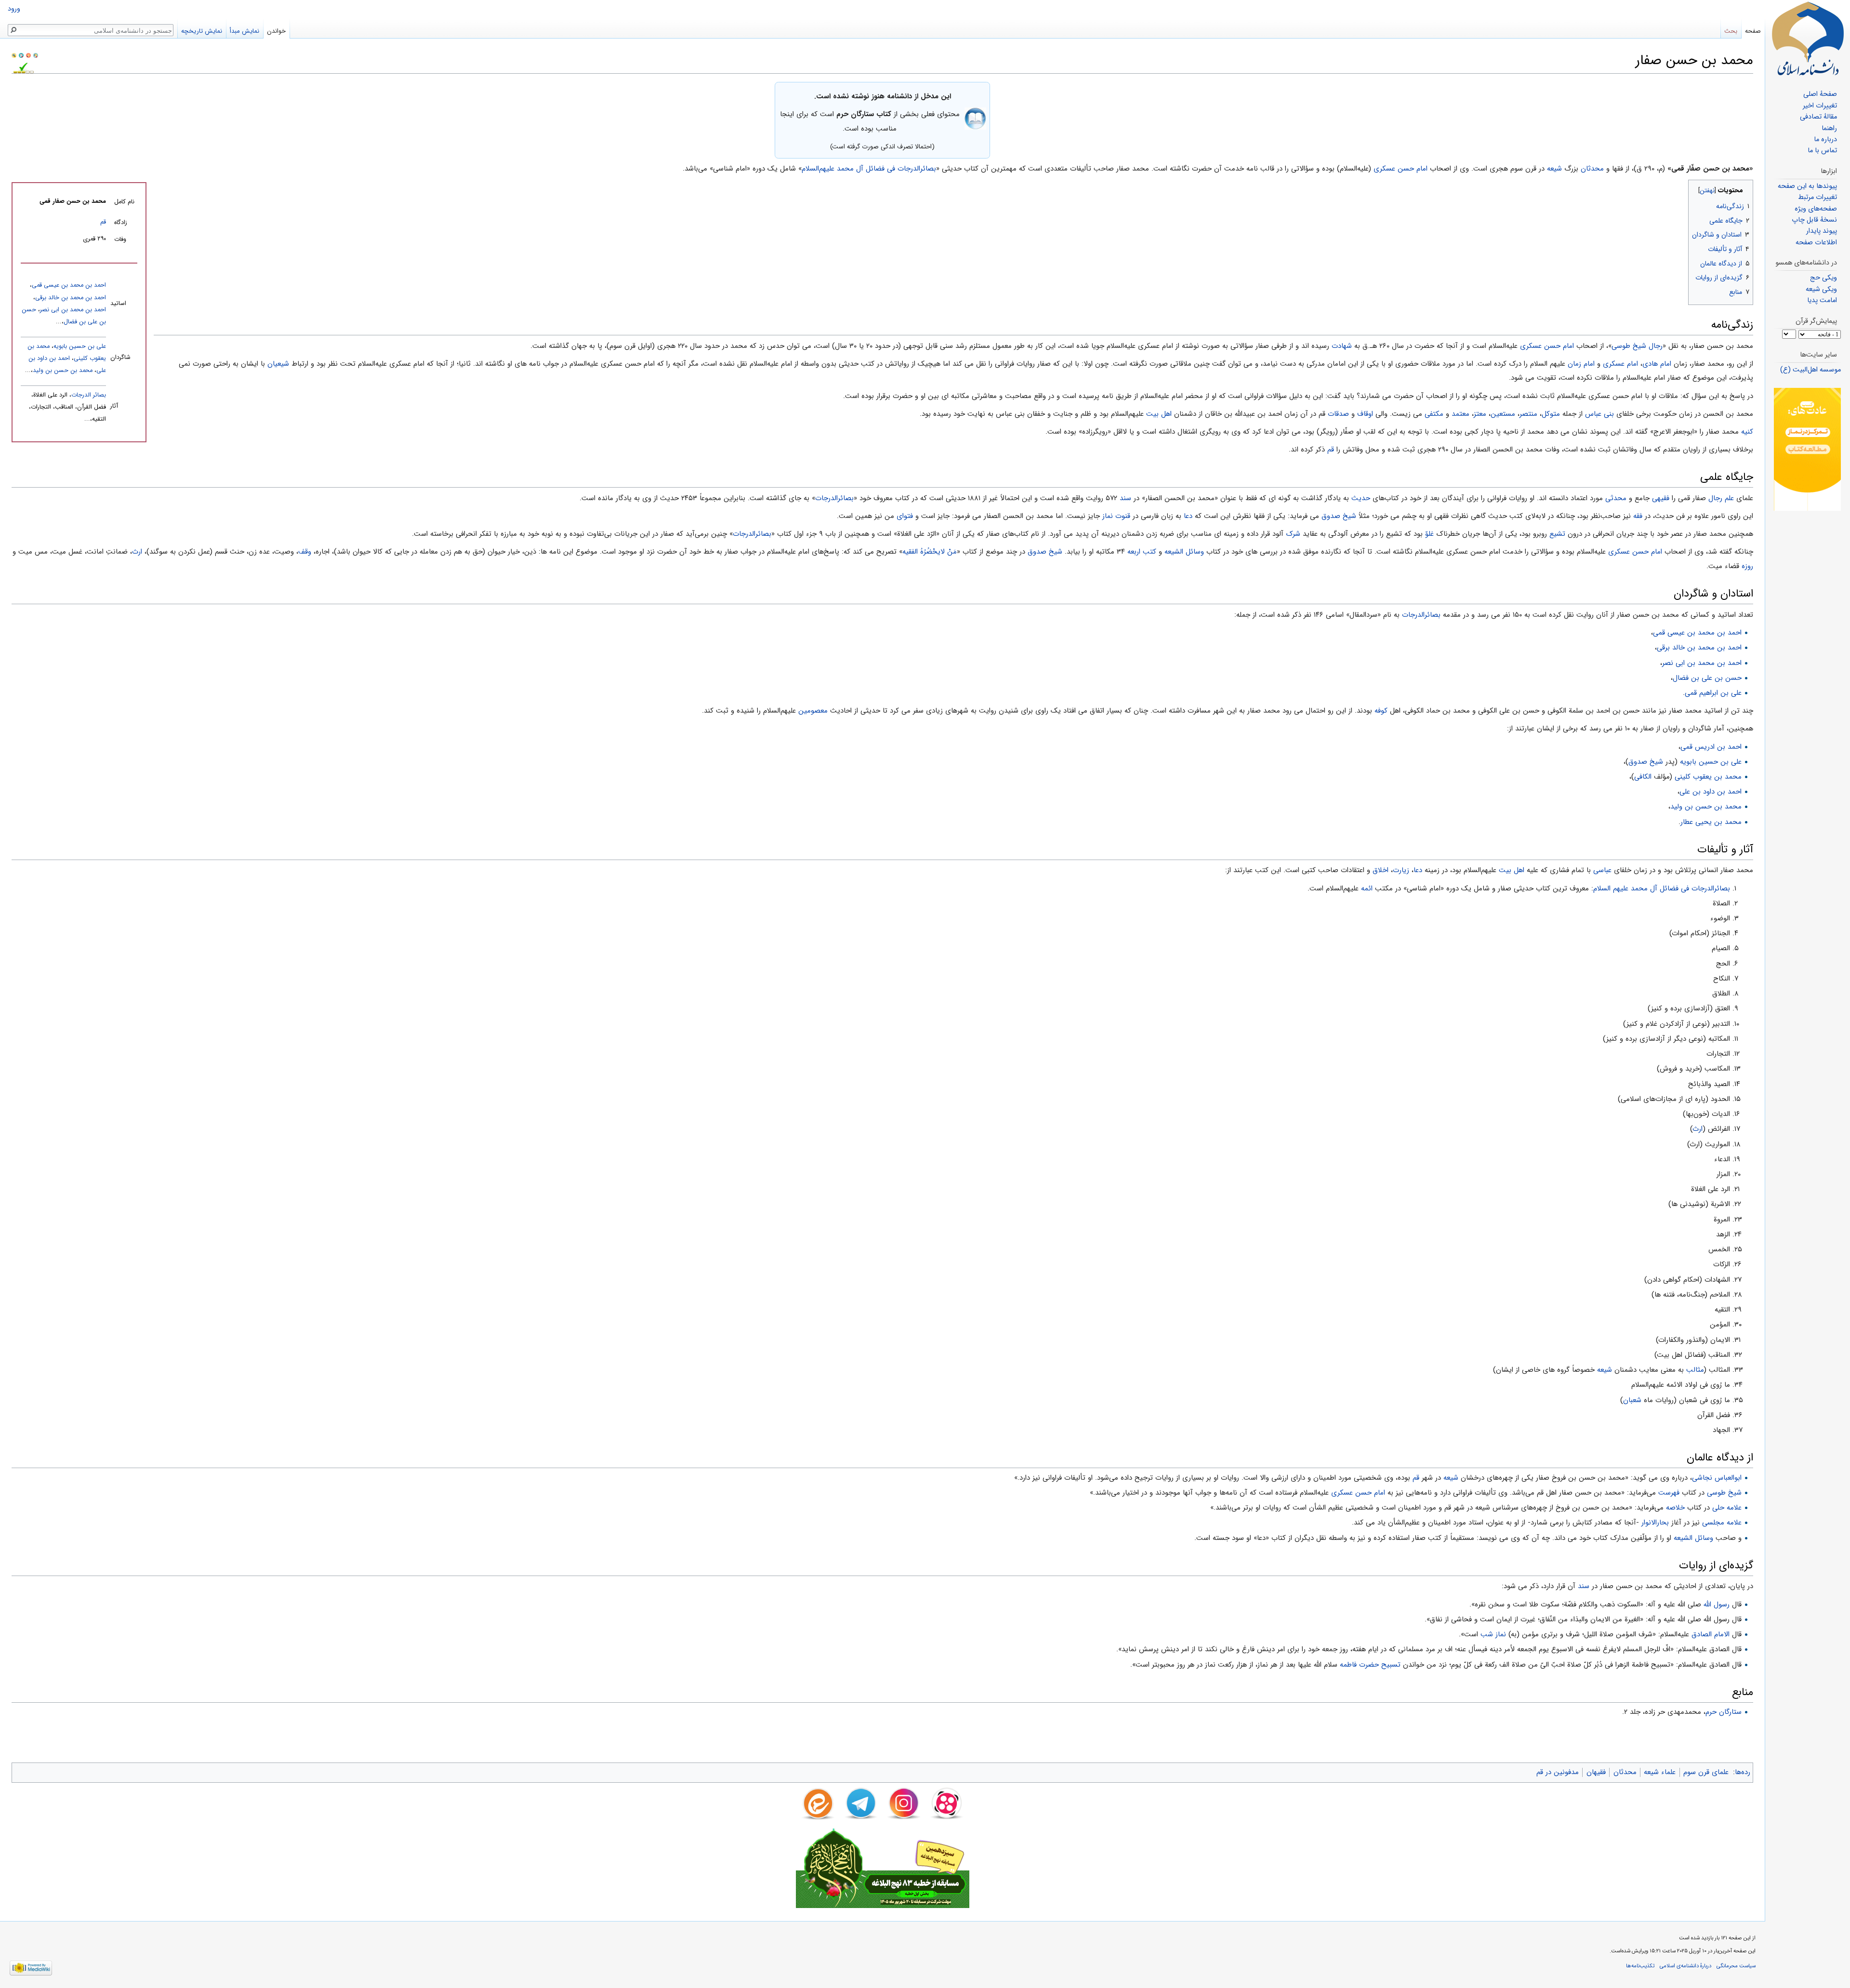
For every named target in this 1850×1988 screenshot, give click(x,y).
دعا (1188, 516)
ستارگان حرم (1724, 1712)
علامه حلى (1727, 1508)
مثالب (1695, 1370)
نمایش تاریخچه (202, 31)
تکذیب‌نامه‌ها (1640, 1966)
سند (1125, 498)
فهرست (1669, 1493)
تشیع (1557, 534)
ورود (14, 9)
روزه (1747, 566)
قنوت (1123, 516)
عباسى (1602, 870)
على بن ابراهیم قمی (1713, 693)
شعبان (1632, 1400)
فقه (1638, 516)
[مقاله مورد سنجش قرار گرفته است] (14, 55)
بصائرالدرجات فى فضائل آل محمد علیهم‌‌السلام (869, 169)
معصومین (813, 711)
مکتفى (1434, 414)
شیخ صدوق (1339, 516)
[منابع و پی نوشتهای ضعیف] (36, 55)
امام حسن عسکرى (1401, 169)
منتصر (1528, 414)
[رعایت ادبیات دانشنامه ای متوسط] (28, 55)
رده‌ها (1743, 1772)
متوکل (1551, 414)
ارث (137, 552)
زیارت (1401, 870)
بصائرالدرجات (834, 498)
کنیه (1747, 432)
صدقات (1338, 414)
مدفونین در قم (1558, 1772)
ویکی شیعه (1821, 289)
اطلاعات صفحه (1816, 243)
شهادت (1342, 346)
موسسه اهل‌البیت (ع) (1810, 370)
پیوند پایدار (1822, 231)
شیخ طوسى (1724, 1493)
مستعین (1503, 414)
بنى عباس (1599, 414)
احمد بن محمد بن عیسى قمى (69, 285)
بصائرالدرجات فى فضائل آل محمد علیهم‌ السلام (1662, 888)
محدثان (1592, 169)
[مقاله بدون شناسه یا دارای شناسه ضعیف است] (21, 55)
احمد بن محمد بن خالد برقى (71, 298)
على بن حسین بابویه (80, 346)
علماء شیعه (1660, 1772)
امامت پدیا (1822, 300)
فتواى (905, 516)
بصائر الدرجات (89, 395)
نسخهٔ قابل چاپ (1814, 220)
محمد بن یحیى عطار (1711, 822)
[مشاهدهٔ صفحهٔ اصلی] (1808, 39)
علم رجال (1721, 498)
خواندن (276, 31)
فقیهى (1661, 498)
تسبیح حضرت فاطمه (1370, 1665)
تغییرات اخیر (1820, 106)
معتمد (1460, 414)
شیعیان (278, 364)
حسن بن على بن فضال (1707, 678)
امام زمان (1581, 364)
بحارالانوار (1655, 1523)
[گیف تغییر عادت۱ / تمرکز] (1807, 449)
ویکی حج (1824, 278)
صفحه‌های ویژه (1816, 209)
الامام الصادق (1711, 1634)
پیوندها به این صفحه (1807, 186)
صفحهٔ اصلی (1820, 94)
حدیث (1361, 498)
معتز (1480, 414)
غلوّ (1429, 534)
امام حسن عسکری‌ (1358, 1493)
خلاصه (1675, 1508)
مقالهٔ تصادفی (1818, 117)
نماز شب (1493, 1634)
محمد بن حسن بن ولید (63, 371)
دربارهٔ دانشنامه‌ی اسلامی (1685, 1966)
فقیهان (1596, 1772)
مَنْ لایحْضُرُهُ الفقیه (930, 552)
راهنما (1829, 128)
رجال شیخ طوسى (1637, 346)
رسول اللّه (1717, 1604)
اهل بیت (1159, 414)
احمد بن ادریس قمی (1711, 747)
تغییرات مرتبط (1817, 197)
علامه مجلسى (1722, 1523)
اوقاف (1365, 414)
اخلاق (1381, 870)
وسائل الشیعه (1184, 552)
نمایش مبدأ (244, 31)
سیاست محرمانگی (1736, 1966)
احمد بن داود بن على (1711, 792)
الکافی (1643, 777)
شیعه (1554, 169)
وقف (305, 552)
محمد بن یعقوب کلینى (1708, 777)
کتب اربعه (1142, 552)
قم (103, 222)
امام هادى (1657, 364)
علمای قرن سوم (1706, 1772)
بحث (1731, 31)
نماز (1108, 516)
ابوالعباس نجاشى (1717, 1478)
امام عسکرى (1620, 364)
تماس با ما (1822, 151)
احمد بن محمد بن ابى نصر (73, 310)
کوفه (1381, 711)
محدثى (1616, 498)
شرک (1293, 534)
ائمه (1367, 888)
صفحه (1753, 31)
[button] (1745, 188)
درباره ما (1825, 139)
